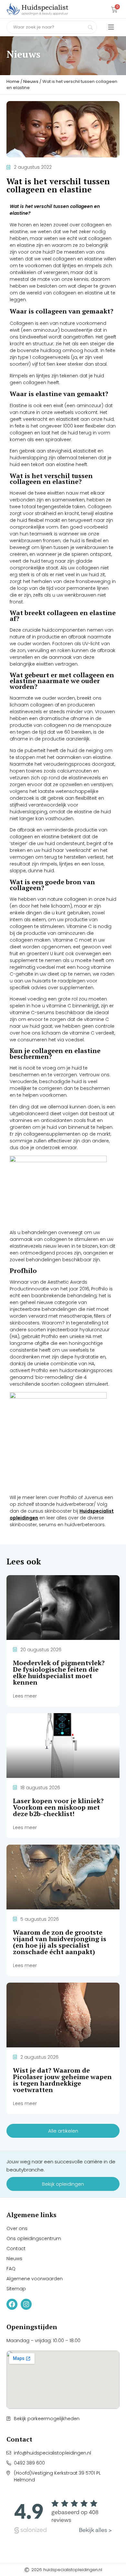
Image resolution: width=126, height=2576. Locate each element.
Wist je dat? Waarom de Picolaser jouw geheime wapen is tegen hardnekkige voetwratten (62, 2080)
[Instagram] (26, 2304)
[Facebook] (12, 2304)
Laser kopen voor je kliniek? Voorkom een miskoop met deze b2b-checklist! (58, 1807)
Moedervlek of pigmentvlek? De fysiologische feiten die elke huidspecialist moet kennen (59, 1672)
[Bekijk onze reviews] (63, 2517)
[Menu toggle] (111, 27)
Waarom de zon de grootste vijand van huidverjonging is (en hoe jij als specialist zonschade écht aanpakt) (60, 1942)
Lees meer (25, 1696)
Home (13, 81)
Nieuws (31, 81)
